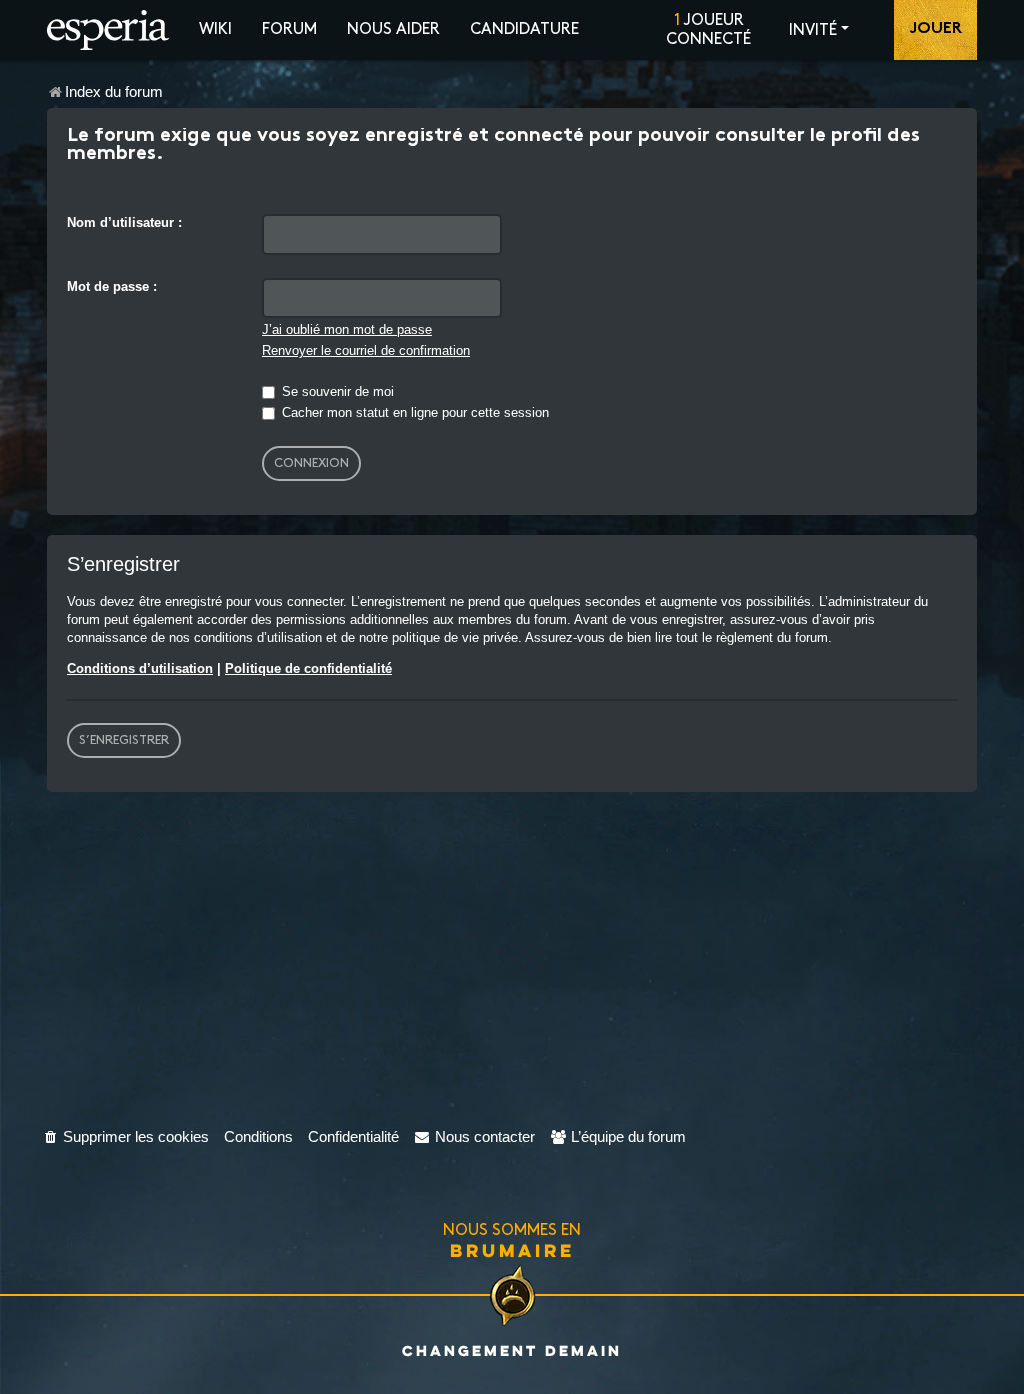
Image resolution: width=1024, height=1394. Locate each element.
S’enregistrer (124, 740)
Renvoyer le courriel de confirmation (366, 350)
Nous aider (393, 29)
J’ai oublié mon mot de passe (347, 329)
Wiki (215, 29)
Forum (289, 29)
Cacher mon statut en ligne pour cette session (413, 412)
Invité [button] (813, 30)
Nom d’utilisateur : (124, 222)
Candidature (524, 29)
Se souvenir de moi (336, 391)
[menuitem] (125, 1136)
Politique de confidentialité (308, 668)
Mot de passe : (112, 286)
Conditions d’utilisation (140, 668)
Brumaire (512, 1250)
